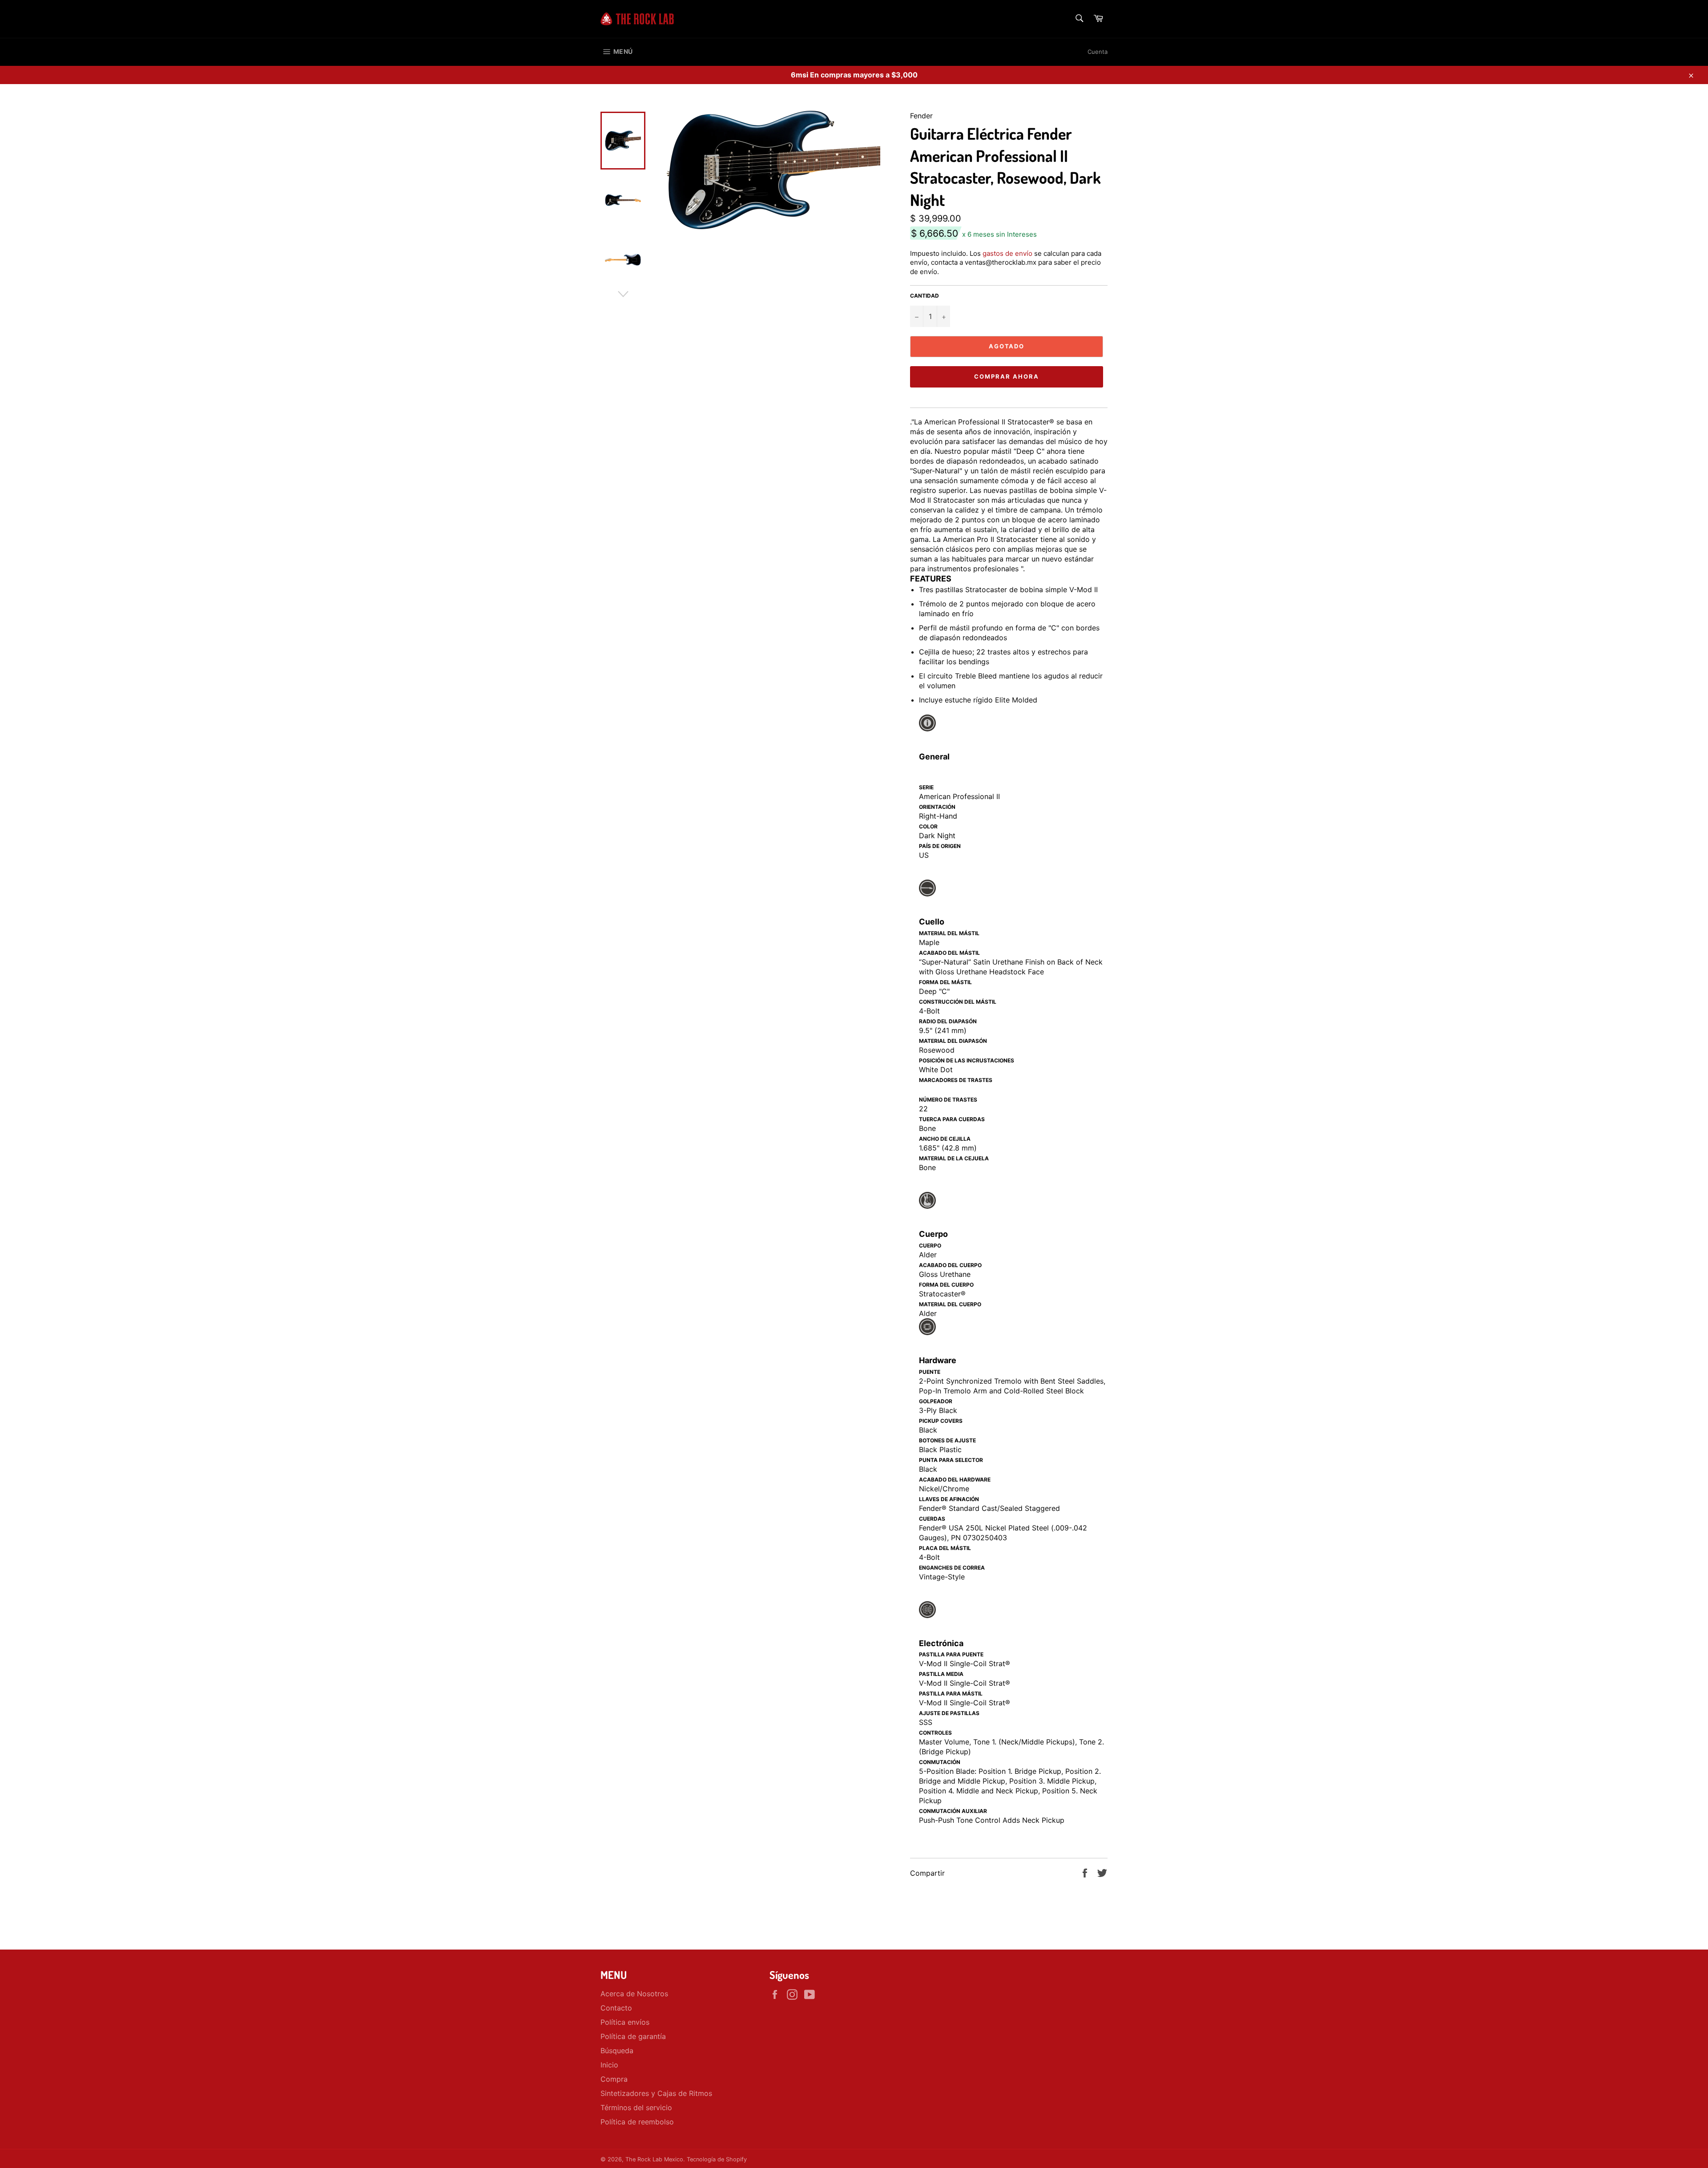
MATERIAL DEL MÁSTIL (949, 933)
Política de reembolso (637, 2122)
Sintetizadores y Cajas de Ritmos (656, 2093)
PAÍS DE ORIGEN (940, 846)
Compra (614, 2079)
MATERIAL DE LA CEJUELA (954, 1158)
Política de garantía (633, 2036)
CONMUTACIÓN (940, 1762)
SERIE (926, 787)
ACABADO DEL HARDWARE (955, 1480)
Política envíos (625, 2022)
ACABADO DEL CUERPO (950, 1265)
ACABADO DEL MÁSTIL (949, 953)
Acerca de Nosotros (634, 1994)
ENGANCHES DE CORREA (952, 1568)
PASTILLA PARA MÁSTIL (951, 1694)
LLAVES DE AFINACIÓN (949, 1499)
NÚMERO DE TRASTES (948, 1100)
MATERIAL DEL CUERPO (950, 1304)
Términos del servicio (636, 2107)
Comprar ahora (1006, 376)
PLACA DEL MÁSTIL (945, 1548)
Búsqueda (617, 2051)
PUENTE (930, 1372)
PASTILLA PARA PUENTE (951, 1654)
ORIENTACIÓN (937, 807)
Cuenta (1098, 52)
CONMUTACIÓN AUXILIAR (953, 1811)
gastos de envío (1007, 253)
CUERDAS (932, 1519)
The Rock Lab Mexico (654, 2159)
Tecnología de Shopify (717, 2159)
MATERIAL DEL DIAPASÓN (953, 1041)
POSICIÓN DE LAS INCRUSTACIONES (967, 1060)
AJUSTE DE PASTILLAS (949, 1713)
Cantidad (924, 296)
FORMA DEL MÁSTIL (945, 982)
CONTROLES (935, 1733)
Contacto (616, 2008)
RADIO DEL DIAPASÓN (948, 1021)
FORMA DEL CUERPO (946, 1285)
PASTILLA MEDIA (941, 1674)
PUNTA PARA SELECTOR (951, 1460)
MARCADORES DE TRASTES (956, 1080)
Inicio (609, 2065)
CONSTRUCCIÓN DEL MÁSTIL (958, 1002)
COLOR (928, 826)
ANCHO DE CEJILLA (945, 1139)
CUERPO (930, 1245)
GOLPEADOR (936, 1401)
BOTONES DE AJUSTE (947, 1440)
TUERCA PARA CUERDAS (952, 1119)
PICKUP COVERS (941, 1421)
